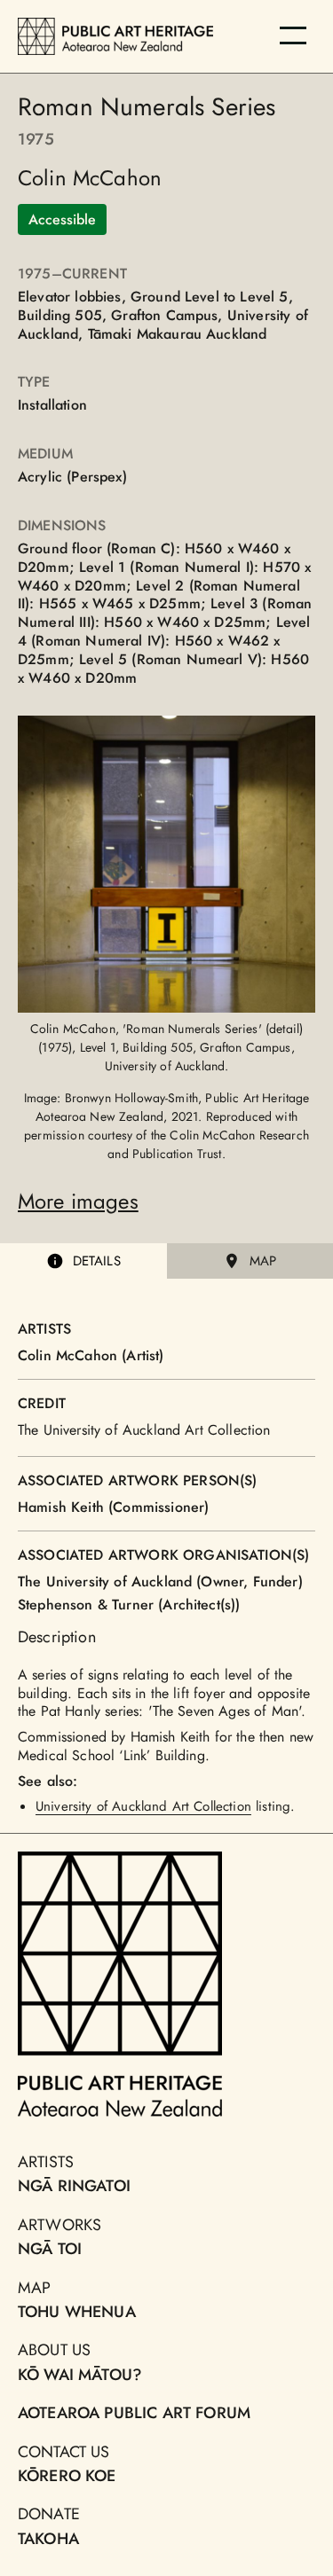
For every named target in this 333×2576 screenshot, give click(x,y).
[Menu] (293, 35)
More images (78, 1201)
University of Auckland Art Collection (143, 1806)
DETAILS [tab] (97, 1261)
